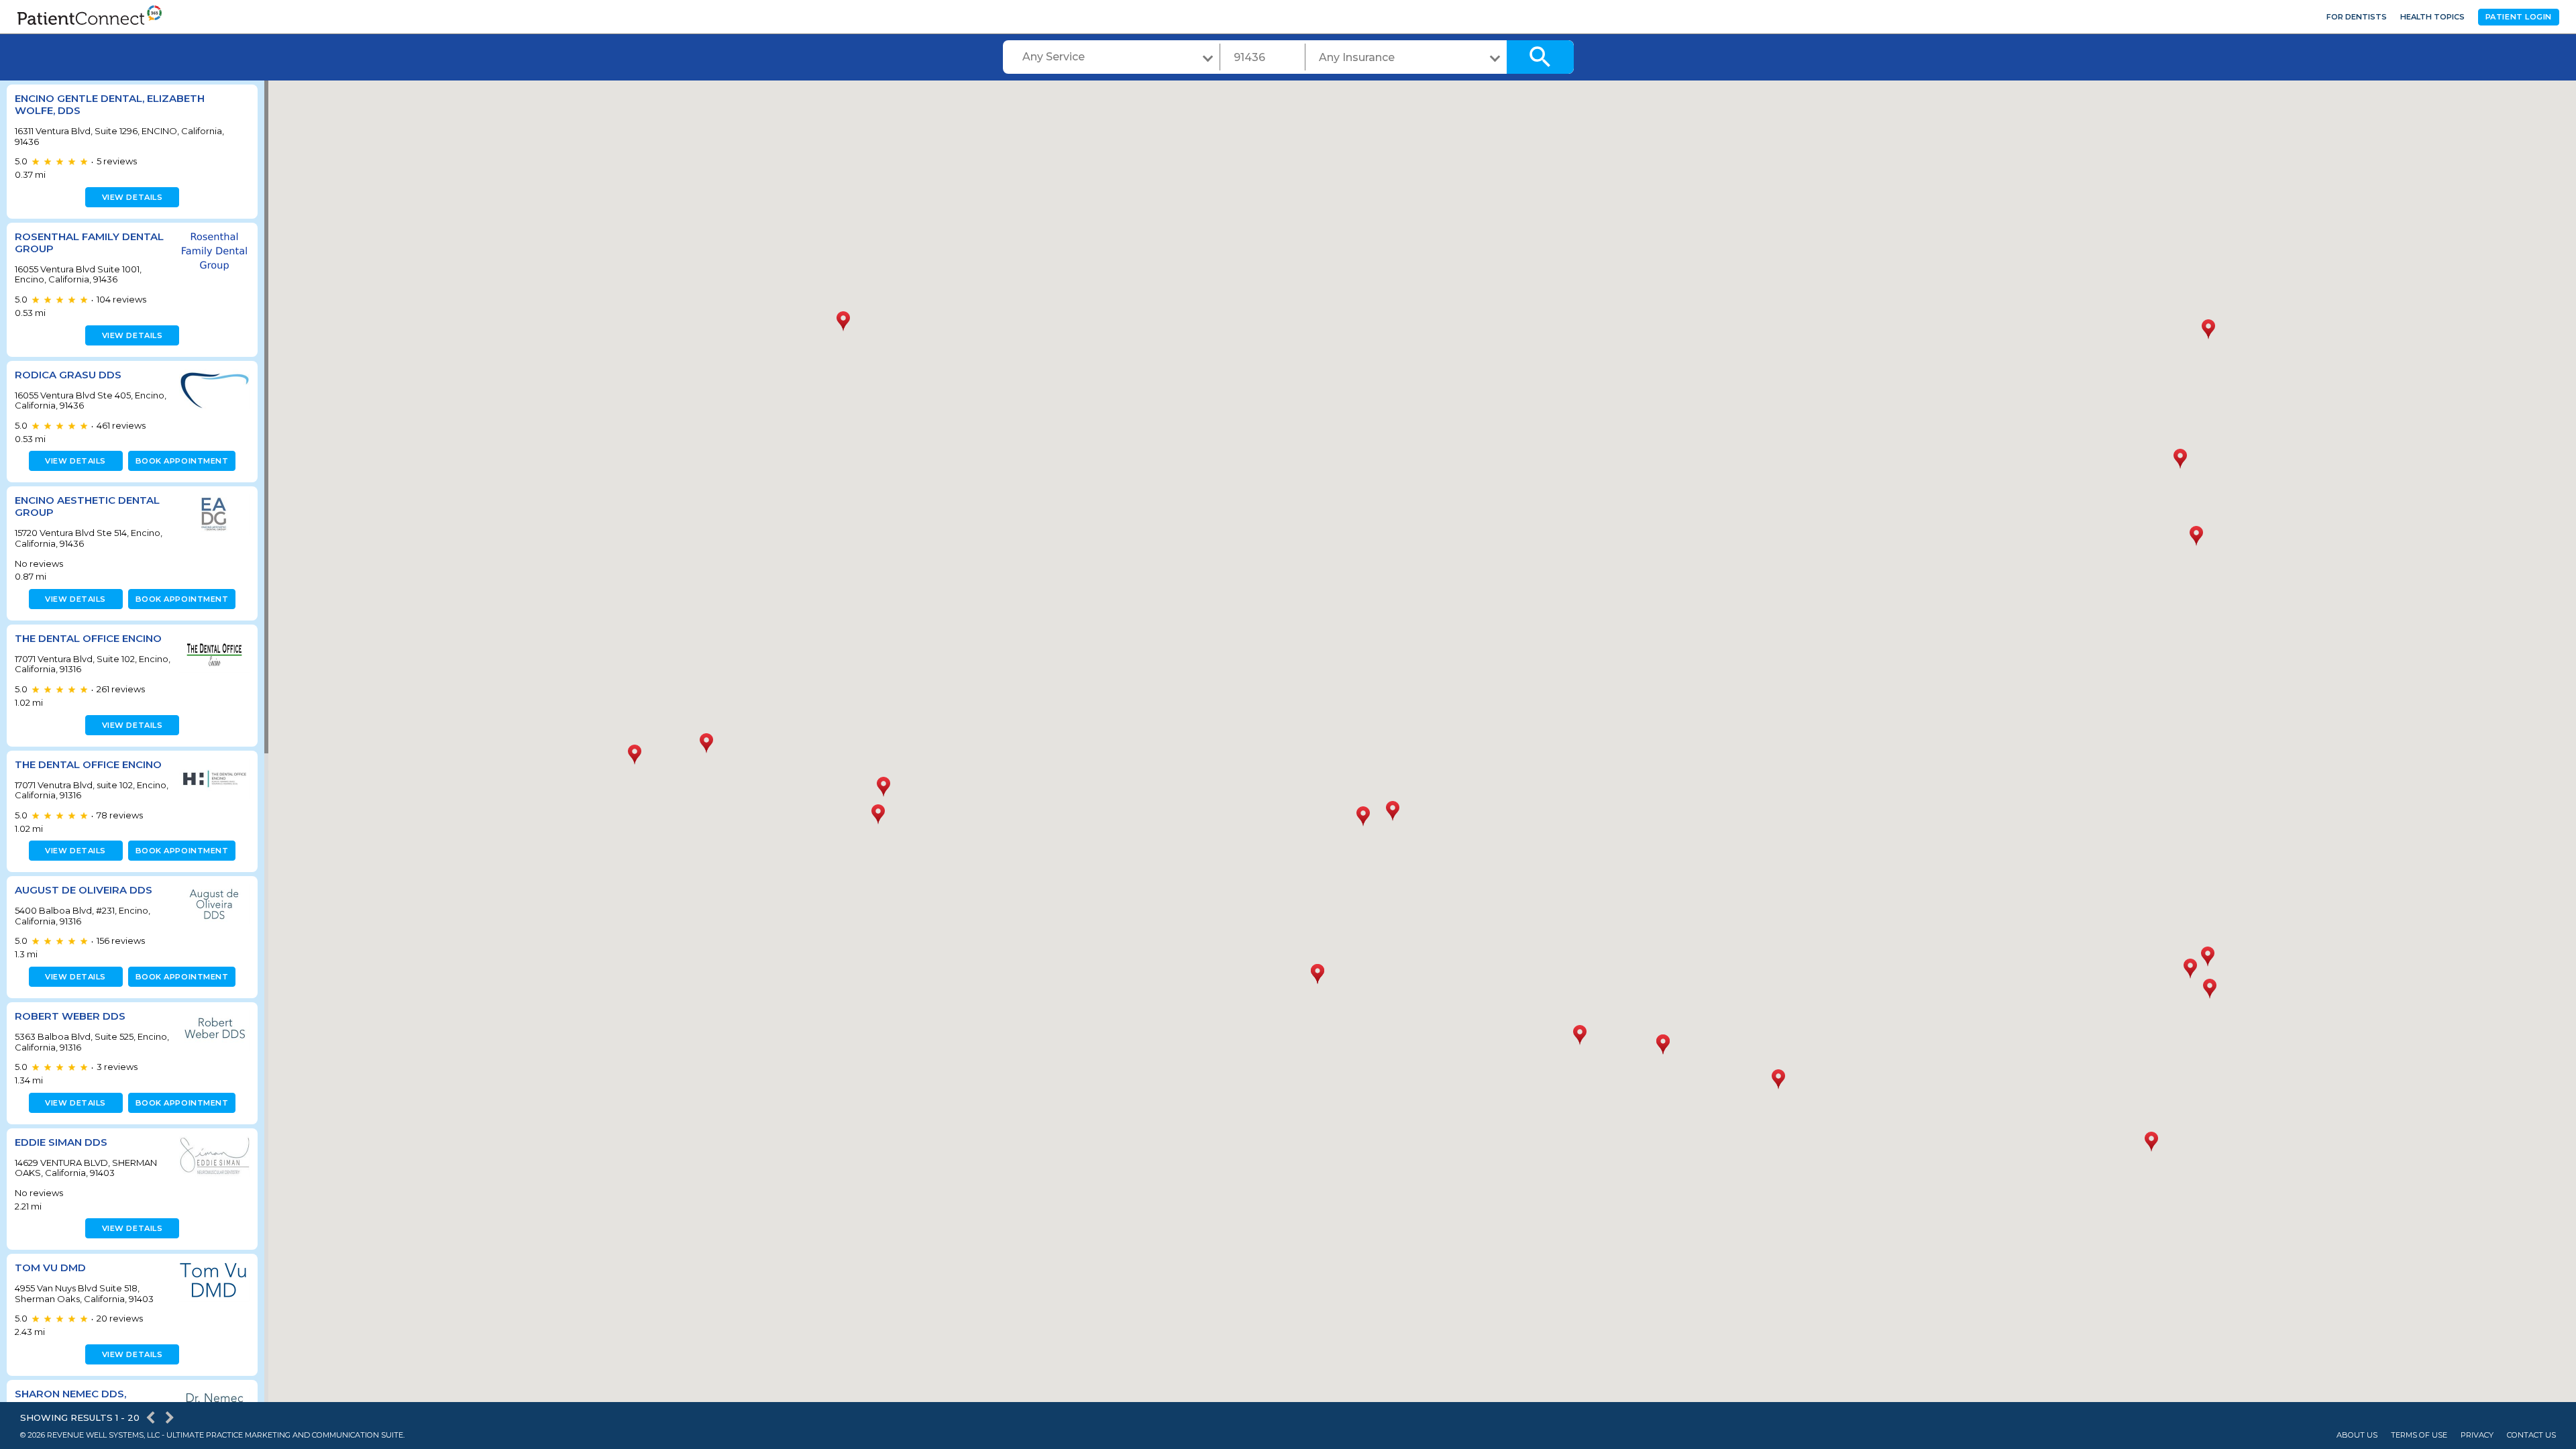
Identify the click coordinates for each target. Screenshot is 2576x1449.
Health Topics (2432, 17)
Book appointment (182, 461)
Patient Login (2519, 17)
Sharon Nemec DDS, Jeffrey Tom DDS (70, 1400)
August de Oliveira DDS (84, 890)
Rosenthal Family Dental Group (89, 243)
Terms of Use (2419, 1435)
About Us (2357, 1435)
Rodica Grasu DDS (68, 375)
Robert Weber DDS (70, 1016)
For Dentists (2357, 17)
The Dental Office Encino (88, 638)
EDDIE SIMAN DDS (61, 1142)
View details (132, 197)
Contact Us (2531, 1435)
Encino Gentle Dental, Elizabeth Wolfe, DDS (110, 104)
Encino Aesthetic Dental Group (87, 506)
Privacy (2477, 1435)
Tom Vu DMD (50, 1268)
